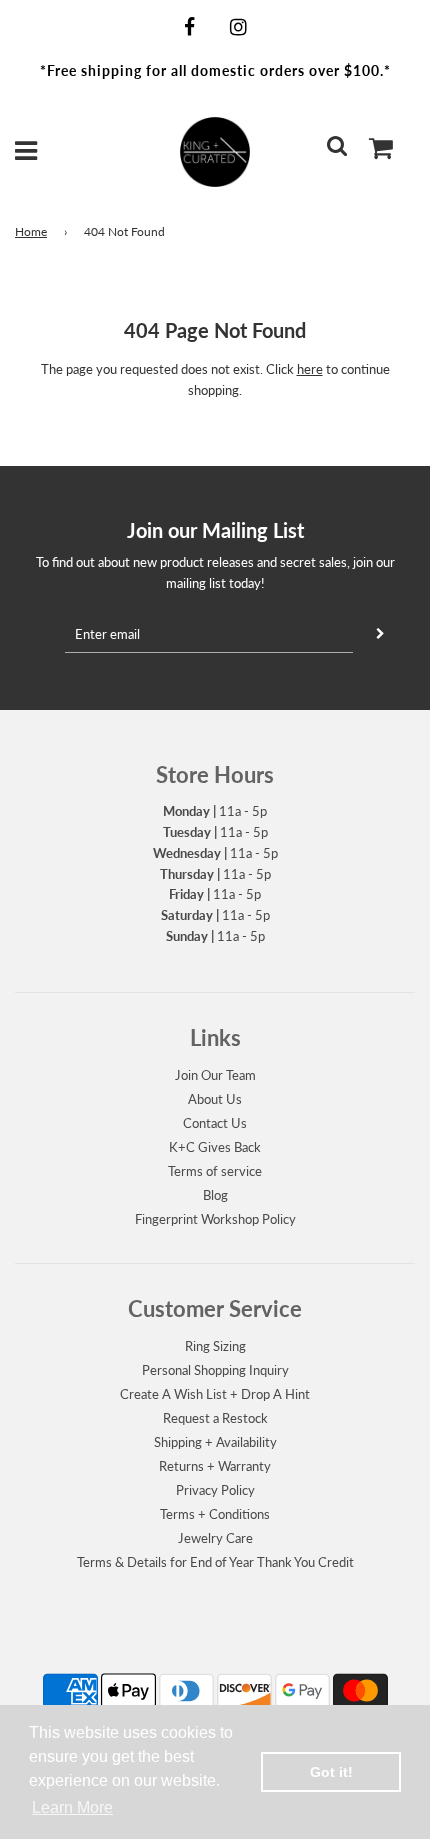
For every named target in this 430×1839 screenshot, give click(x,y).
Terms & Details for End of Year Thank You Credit (215, 1562)
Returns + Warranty (215, 1466)
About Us (215, 1099)
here (310, 369)
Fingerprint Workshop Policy (215, 1219)
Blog (215, 1195)
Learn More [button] (72, 1807)
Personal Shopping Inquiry (215, 1370)
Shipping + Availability (215, 1442)
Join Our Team (215, 1075)
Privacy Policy (215, 1490)
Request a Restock (215, 1418)
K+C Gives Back (215, 1147)
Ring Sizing (215, 1346)
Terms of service (215, 1171)
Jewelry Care (215, 1538)
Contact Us (215, 1123)
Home (31, 231)
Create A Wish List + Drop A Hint (215, 1394)
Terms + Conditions (215, 1514)
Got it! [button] (331, 1772)
